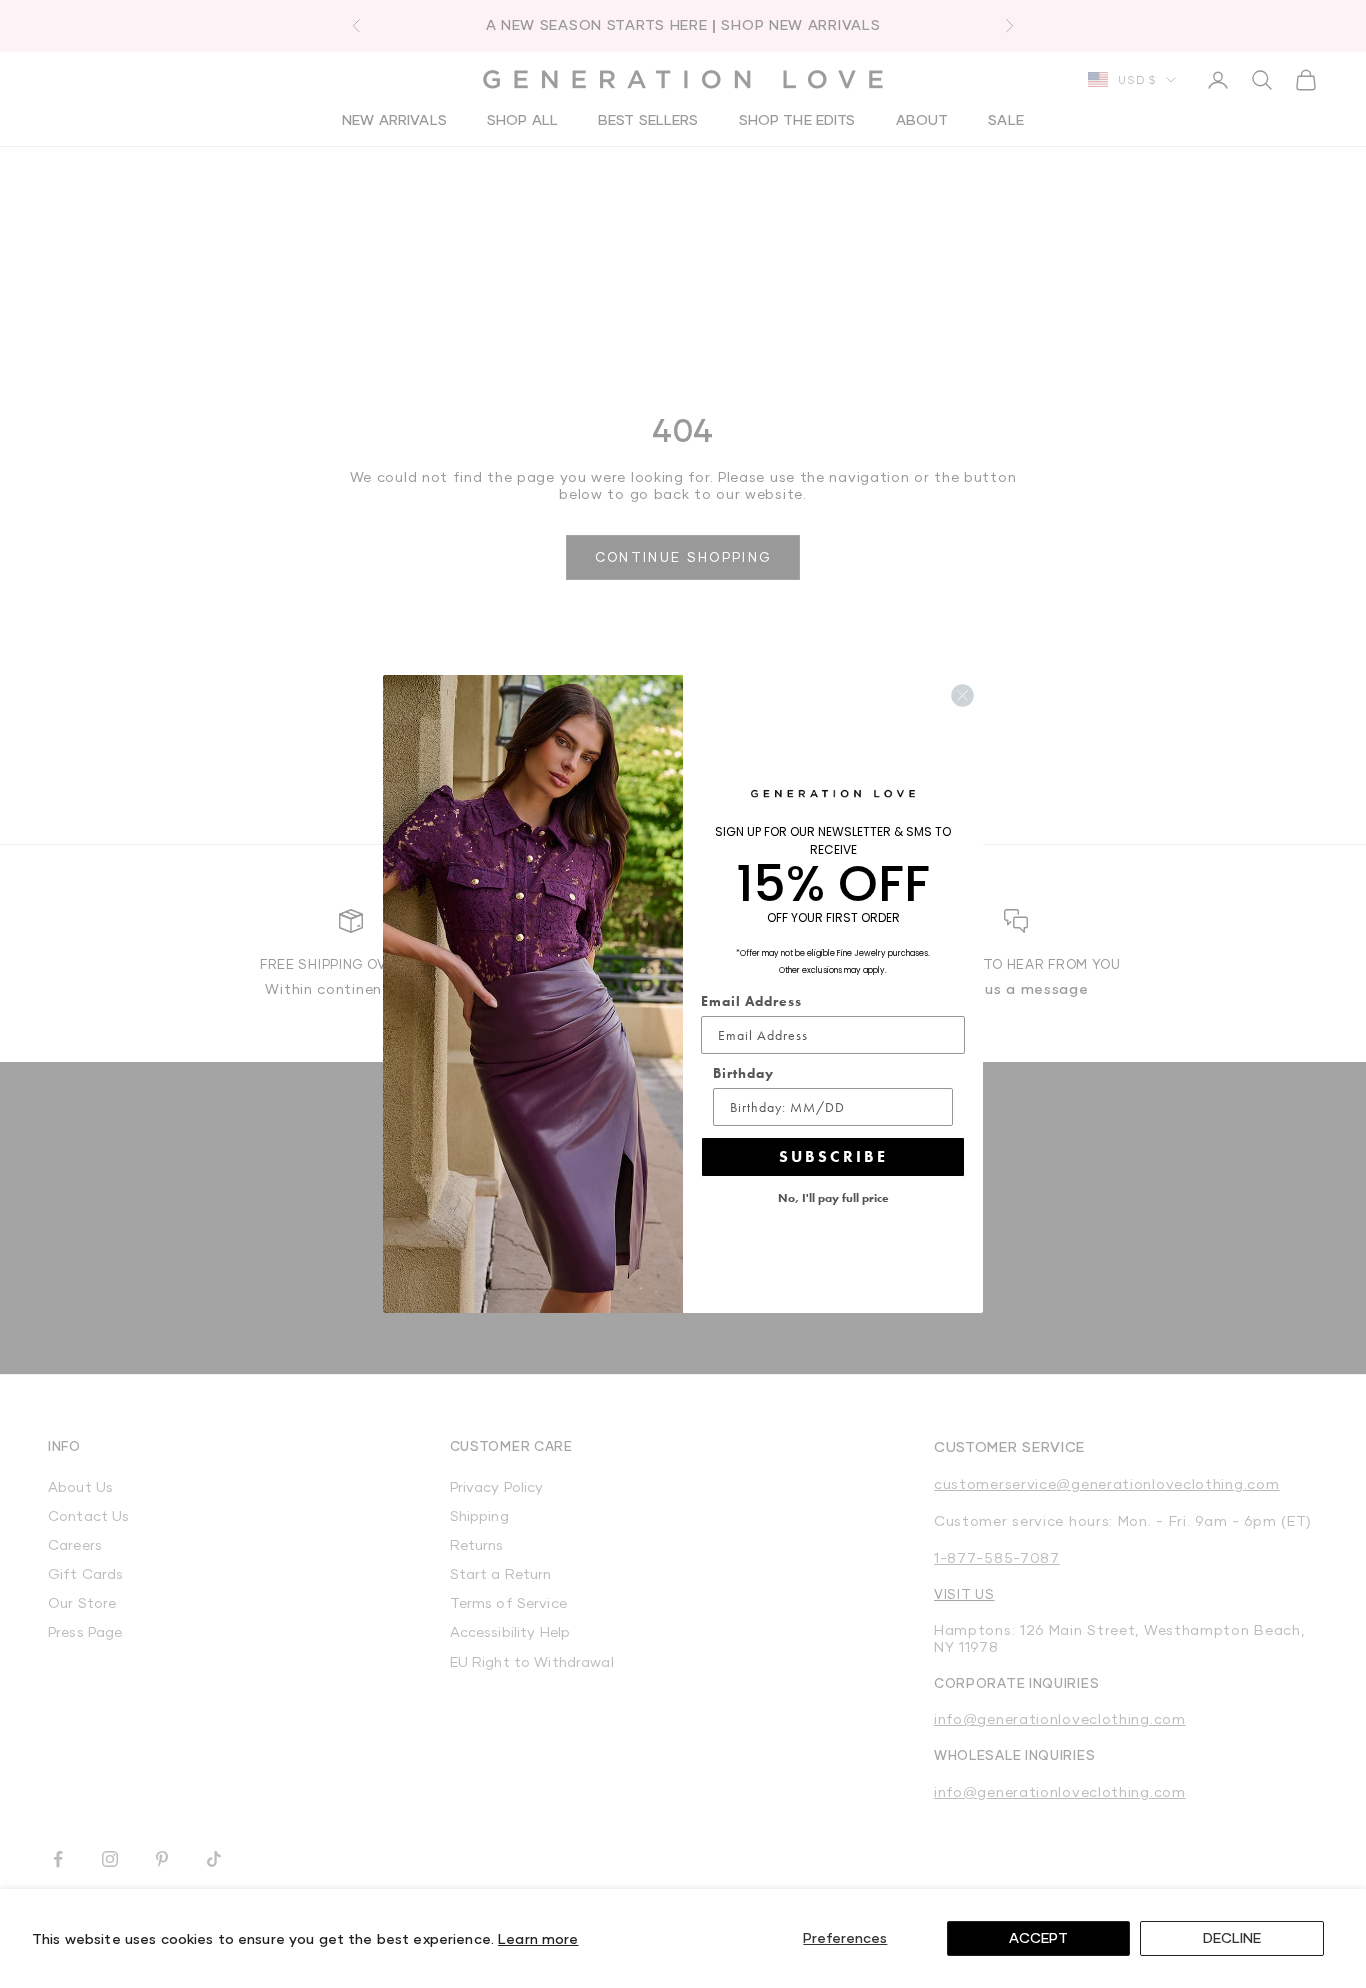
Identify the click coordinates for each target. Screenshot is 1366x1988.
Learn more (538, 1938)
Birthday (743, 1073)
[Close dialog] (962, 695)
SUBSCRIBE (833, 1156)
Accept (1038, 1937)
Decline (1232, 1937)
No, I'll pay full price (833, 1198)
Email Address (751, 1001)
